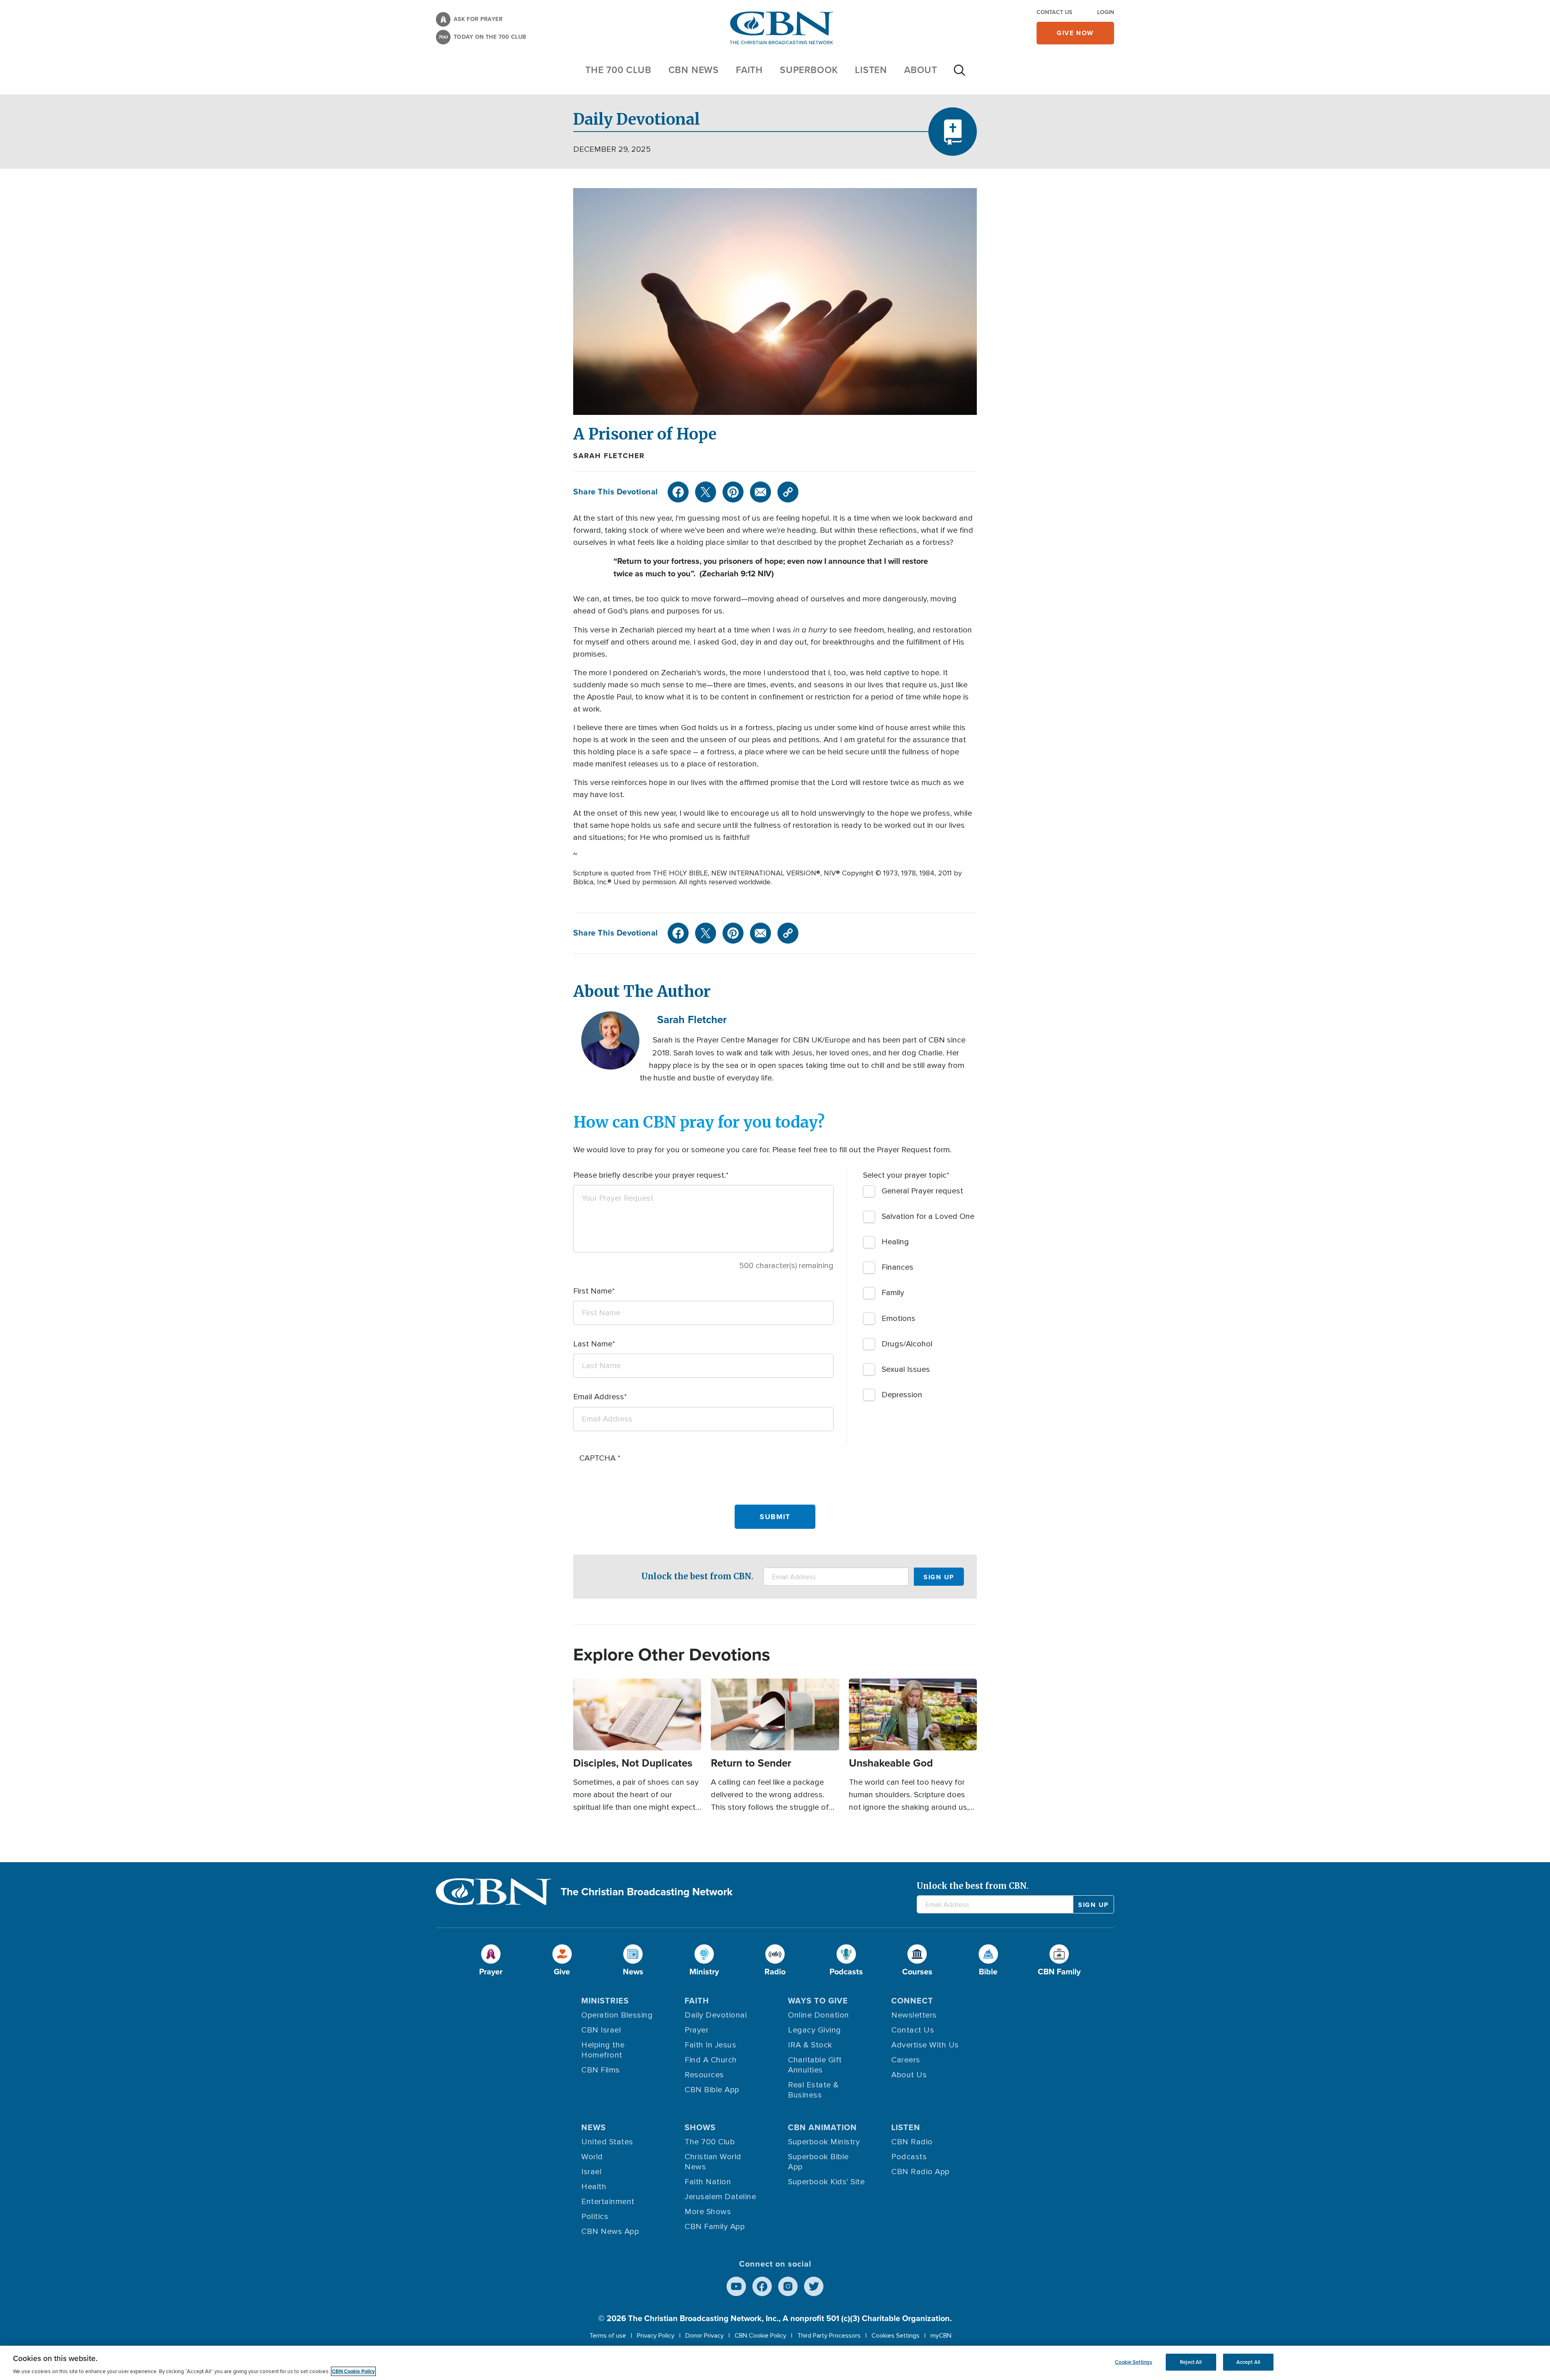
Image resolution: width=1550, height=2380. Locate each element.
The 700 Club (618, 70)
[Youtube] (736, 2286)
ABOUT (921, 70)
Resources (704, 2075)
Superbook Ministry (824, 2142)
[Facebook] (678, 492)
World (592, 2157)
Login (1106, 12)
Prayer (696, 2030)
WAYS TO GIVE (818, 2001)
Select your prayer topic (905, 1175)
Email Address (599, 1397)
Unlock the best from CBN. (697, 1576)
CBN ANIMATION (822, 2127)
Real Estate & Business (813, 2090)
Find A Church (711, 2060)
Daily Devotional (716, 2015)
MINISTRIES (605, 2001)
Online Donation (819, 2015)
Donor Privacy (705, 2336)
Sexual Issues (906, 1369)
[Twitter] (706, 492)
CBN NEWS (694, 70)
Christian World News (713, 2162)
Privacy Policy (656, 2336)
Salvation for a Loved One (928, 1216)
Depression (902, 1395)
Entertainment (608, 2202)
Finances (898, 1267)
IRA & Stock (810, 2045)
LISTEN (871, 70)
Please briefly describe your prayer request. (649, 1175)
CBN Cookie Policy (760, 2336)
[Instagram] (788, 2286)
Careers (906, 2060)
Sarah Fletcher (609, 456)
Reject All (1191, 2362)
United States (607, 2142)
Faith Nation (708, 2182)
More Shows (708, 2212)
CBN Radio (912, 2142)
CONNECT (912, 2001)
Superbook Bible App (818, 2162)
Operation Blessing (617, 2015)
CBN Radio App (921, 2172)
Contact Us (1054, 12)
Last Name (593, 1344)
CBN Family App (715, 2227)
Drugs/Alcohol (907, 1344)
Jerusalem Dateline (720, 2197)
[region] (775, 2363)
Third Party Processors (829, 2336)
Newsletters (914, 2015)
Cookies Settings (895, 2336)
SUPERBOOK (809, 70)
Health (594, 2187)
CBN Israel (601, 2030)
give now (1075, 33)
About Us (909, 2075)
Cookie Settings (1133, 2362)
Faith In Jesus (710, 2045)
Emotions (899, 1319)
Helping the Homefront (603, 2050)
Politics (595, 2217)
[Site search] (959, 74)
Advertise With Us (925, 2045)
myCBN (941, 2336)
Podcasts (909, 2157)
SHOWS (700, 2127)
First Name (593, 1291)
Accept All (1248, 2362)
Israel (591, 2172)
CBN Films (601, 2070)
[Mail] (760, 492)
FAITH (749, 70)
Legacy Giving (815, 2030)
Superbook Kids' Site (826, 2182)
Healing (895, 1242)
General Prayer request (922, 1191)
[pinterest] (733, 492)
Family (893, 1293)
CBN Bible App (712, 2090)
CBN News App (610, 2231)
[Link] (788, 492)
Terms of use (608, 2336)
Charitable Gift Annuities (815, 2065)
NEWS (594, 2127)
